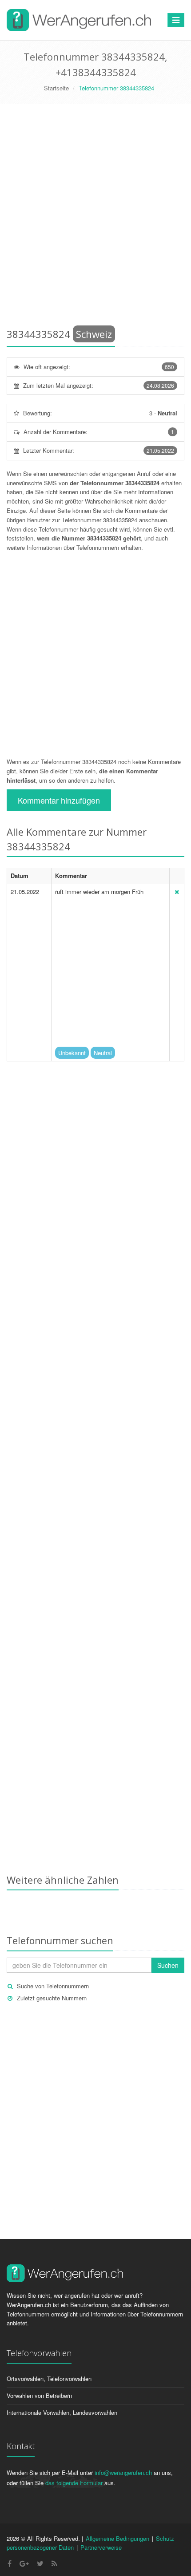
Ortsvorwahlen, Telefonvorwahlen (49, 2379)
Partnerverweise (101, 2547)
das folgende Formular (74, 2483)
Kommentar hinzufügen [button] (59, 800)
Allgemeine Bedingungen (117, 2538)
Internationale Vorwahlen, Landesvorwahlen (62, 2412)
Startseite (56, 88)
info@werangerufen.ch (123, 2472)
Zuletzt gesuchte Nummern (52, 1998)
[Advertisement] (95, 218)
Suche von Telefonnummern (53, 1986)
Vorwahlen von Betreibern (39, 2395)
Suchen (168, 1965)
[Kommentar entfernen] (177, 892)
